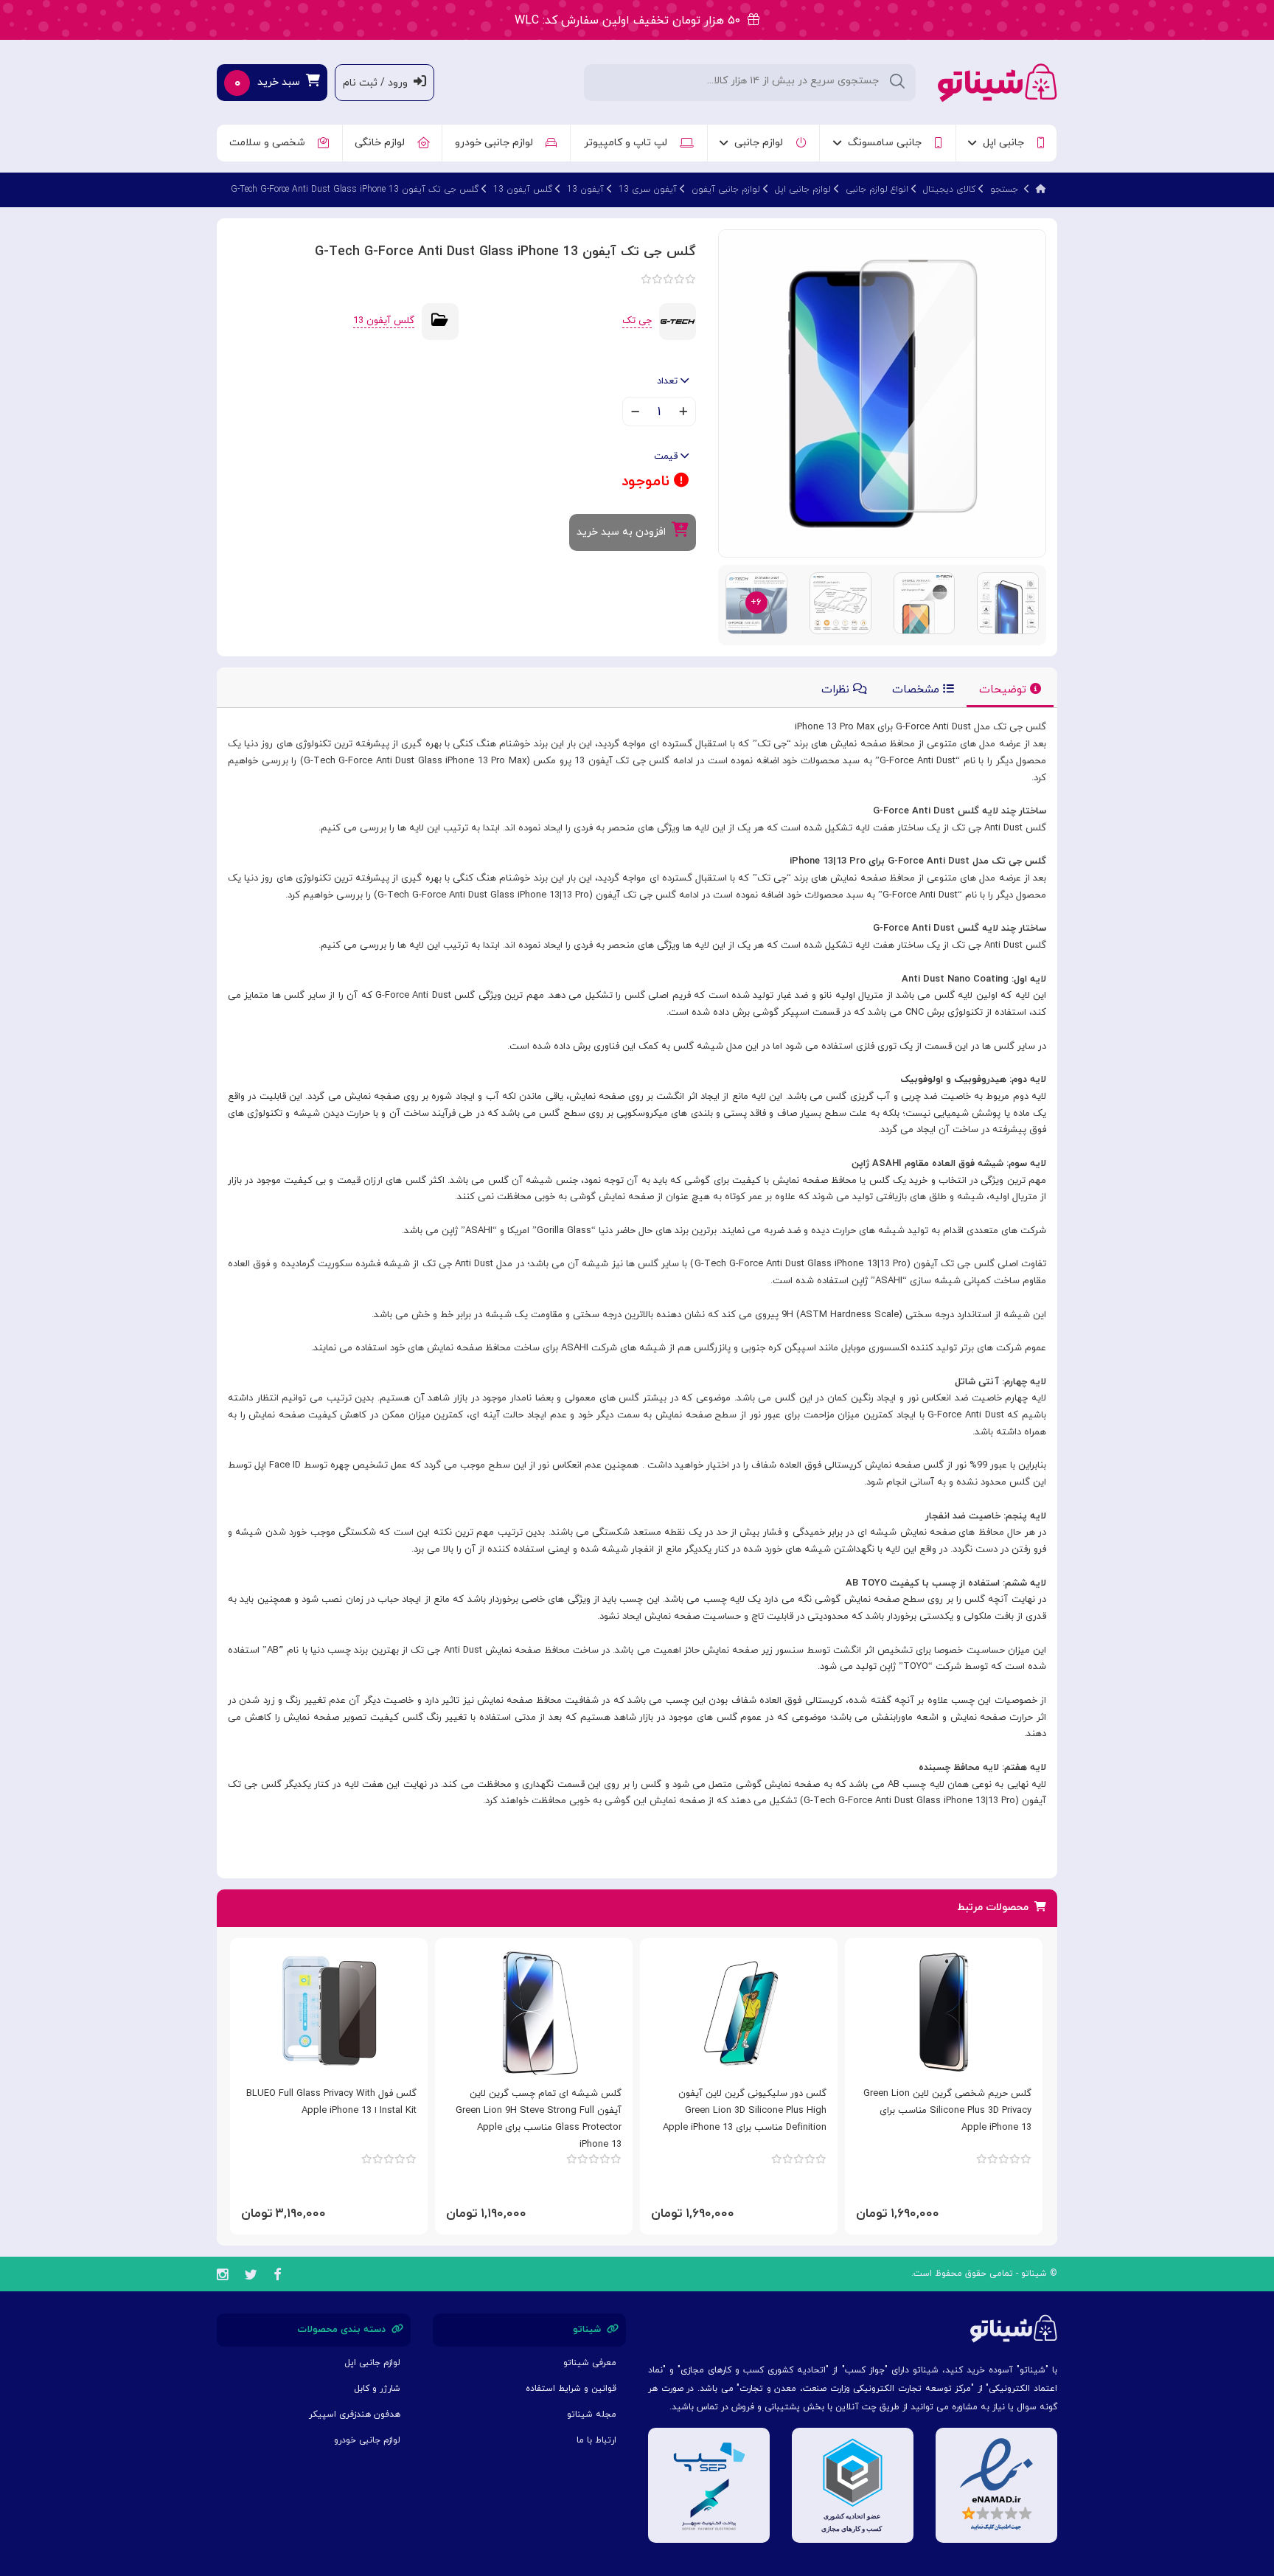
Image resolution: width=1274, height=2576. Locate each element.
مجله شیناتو (592, 2414)
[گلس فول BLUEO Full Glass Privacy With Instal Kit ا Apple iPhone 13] (329, 2012)
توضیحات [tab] (1005, 690)
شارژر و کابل (377, 2389)
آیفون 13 (585, 190)
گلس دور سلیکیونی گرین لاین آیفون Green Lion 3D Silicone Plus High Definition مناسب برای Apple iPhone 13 (745, 2111)
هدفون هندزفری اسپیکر (355, 2414)
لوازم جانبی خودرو (497, 143)
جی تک (637, 321)
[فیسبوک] (277, 2277)
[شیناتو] (998, 81)
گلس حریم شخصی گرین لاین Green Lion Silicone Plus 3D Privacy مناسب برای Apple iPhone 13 (947, 2111)
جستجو (1004, 190)
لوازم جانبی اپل (803, 190)
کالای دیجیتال (949, 190)
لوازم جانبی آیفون (726, 190)
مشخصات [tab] (918, 690)
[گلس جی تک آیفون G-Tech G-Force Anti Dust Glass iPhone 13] (882, 393)
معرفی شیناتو (590, 2363)
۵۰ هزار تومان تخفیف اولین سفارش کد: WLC (631, 21)
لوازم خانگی (383, 143)
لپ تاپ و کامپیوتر (629, 143)
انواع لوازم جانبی (877, 190)
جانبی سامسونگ (888, 143)
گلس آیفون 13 (523, 190)
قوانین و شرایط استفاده (571, 2389)
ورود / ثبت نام (378, 83)
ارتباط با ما (596, 2440)
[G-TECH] (678, 321)
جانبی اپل (1006, 143)
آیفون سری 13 (648, 190)
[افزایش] (683, 413)
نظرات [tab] (837, 690)
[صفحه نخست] (1041, 190)
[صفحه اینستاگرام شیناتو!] (222, 2277)
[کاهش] (635, 413)
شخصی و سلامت (270, 143)
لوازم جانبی (762, 143)
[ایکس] (251, 2277)
